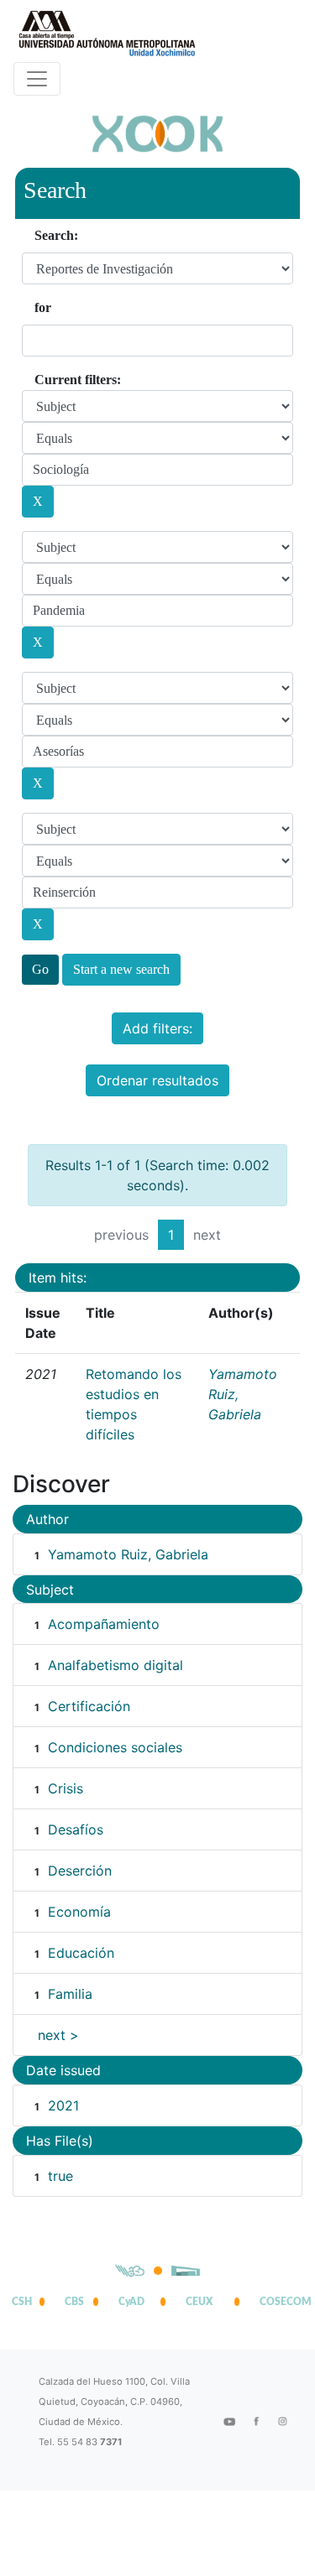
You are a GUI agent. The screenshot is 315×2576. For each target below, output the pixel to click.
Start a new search (121, 969)
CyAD (131, 2302)
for (43, 307)
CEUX (199, 2302)
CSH (22, 2302)
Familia (70, 1994)
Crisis (66, 1788)
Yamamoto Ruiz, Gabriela (128, 1554)
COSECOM (281, 2302)
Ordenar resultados (157, 1080)
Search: (56, 235)
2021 (63, 2105)
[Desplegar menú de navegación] (37, 79)
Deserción (80, 1871)
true (60, 2176)
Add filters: (157, 1028)
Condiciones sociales (115, 1747)
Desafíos (76, 1829)
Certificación (89, 1706)
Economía (79, 1912)
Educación (81, 1953)
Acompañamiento (104, 1624)
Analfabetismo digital (115, 1665)
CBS (74, 2302)
